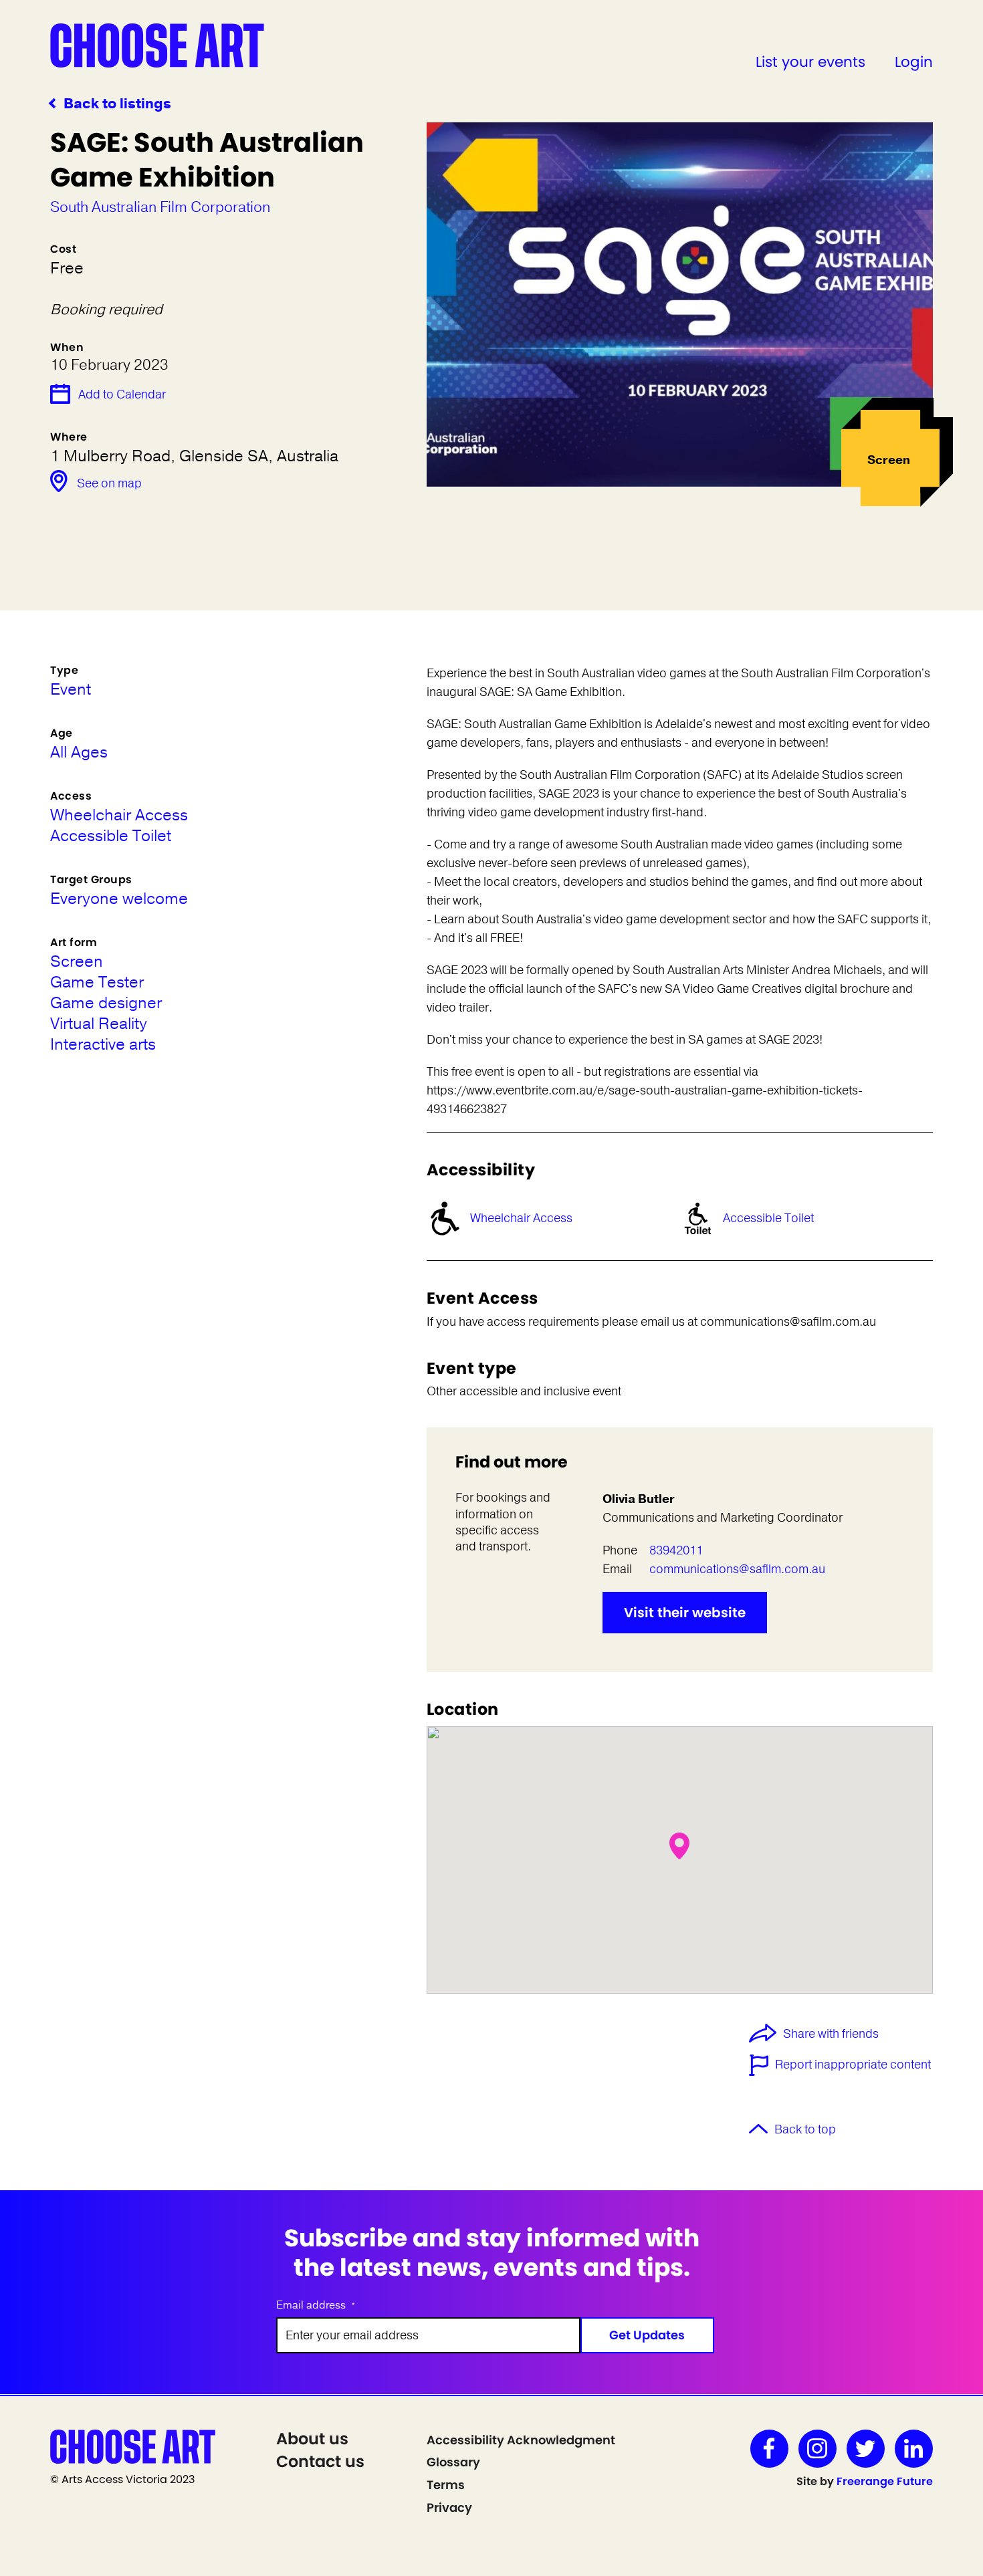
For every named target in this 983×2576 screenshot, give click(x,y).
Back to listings (117, 104)
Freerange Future (885, 2481)
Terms (446, 2485)
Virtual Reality (99, 1024)
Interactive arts (103, 1045)
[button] (679, 1846)
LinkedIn (914, 2449)
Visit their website (685, 1613)
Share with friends (831, 2034)
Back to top (805, 2129)
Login (914, 62)
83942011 (676, 1550)
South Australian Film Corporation (160, 207)
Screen (77, 962)
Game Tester (97, 982)
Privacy (449, 2507)
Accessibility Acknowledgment (521, 2440)
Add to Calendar (122, 394)
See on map (109, 483)
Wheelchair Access (521, 1218)
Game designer (106, 1003)
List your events (810, 62)
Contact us (320, 2461)
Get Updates (647, 2335)
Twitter (866, 2449)
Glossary (453, 2462)
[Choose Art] (157, 45)
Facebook (769, 2449)
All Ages (79, 752)
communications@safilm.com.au (737, 1569)
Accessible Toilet (768, 1218)
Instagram (817, 2449)
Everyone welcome (119, 899)
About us (312, 2439)
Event (71, 690)
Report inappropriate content (853, 2065)
